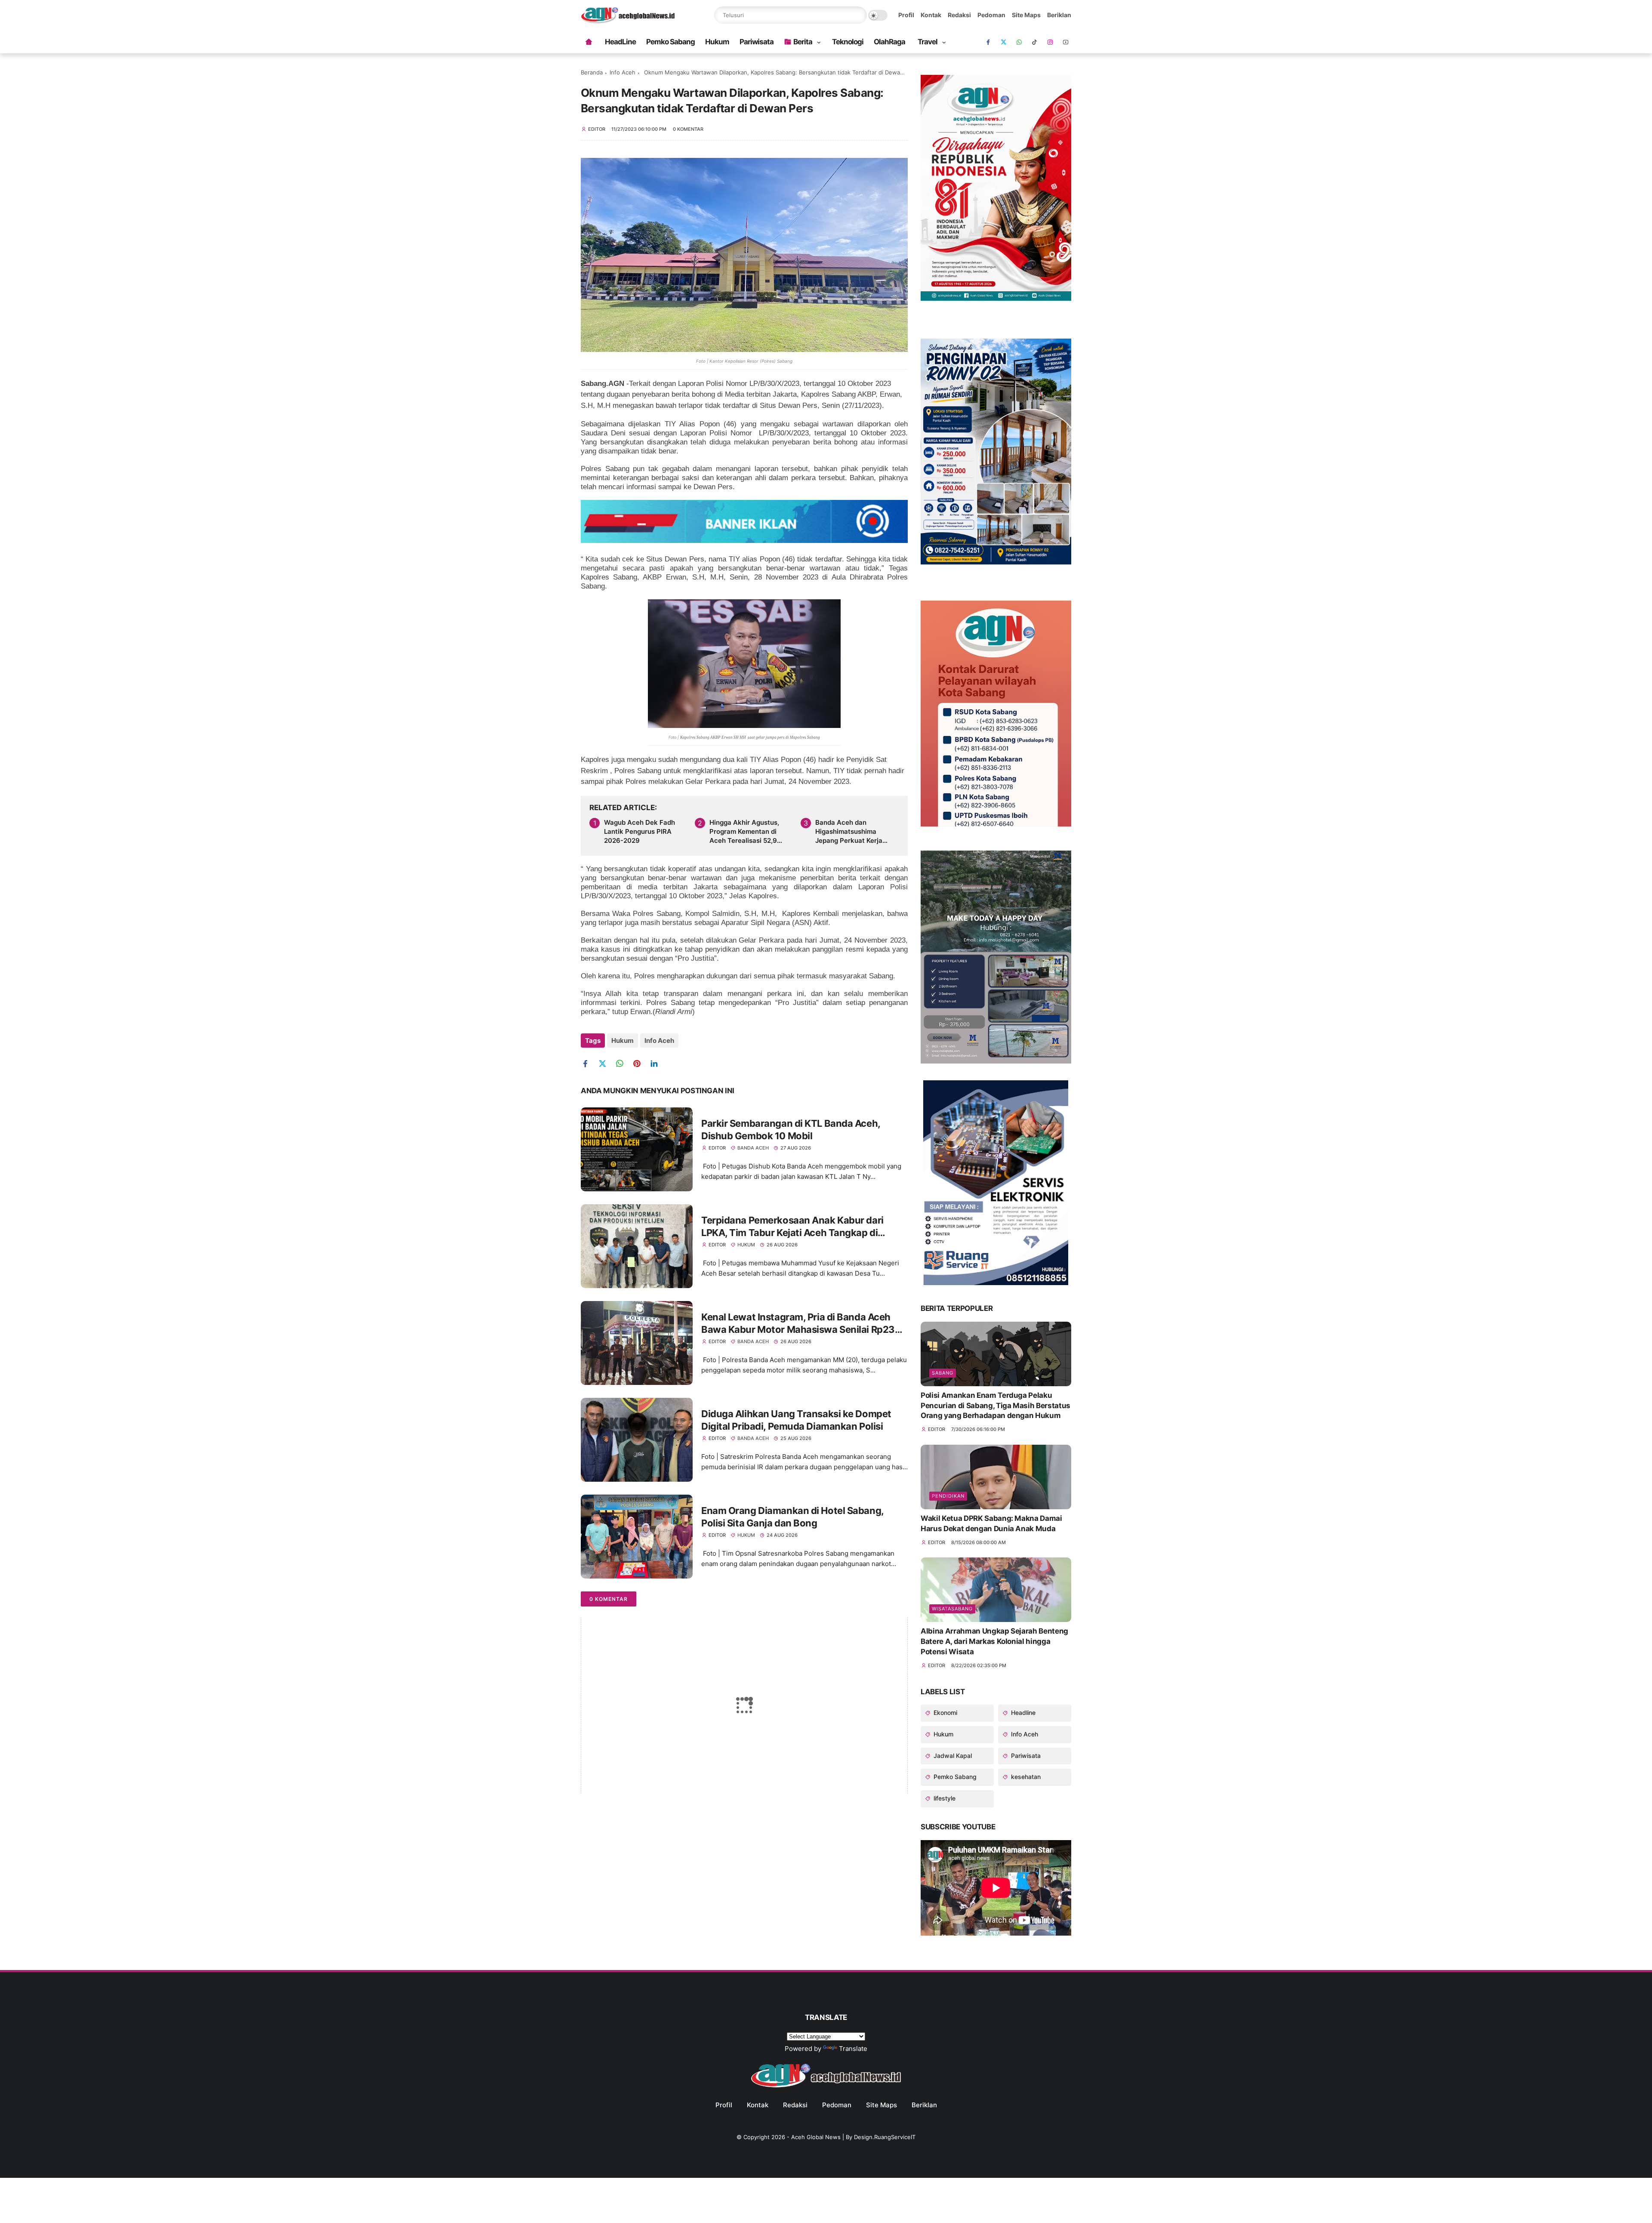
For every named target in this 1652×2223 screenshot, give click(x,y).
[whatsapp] (1019, 42)
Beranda (592, 72)
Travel (928, 42)
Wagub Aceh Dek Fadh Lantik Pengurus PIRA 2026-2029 (640, 831)
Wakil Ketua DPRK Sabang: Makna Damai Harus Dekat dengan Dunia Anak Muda (991, 1523)
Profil (906, 15)
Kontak (931, 15)
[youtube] (1066, 42)
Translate (853, 2049)
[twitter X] (1004, 42)
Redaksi (959, 15)
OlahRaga (889, 42)
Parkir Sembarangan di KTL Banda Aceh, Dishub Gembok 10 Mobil (791, 1130)
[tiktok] (1035, 42)
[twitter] (606, 1064)
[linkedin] (657, 1064)
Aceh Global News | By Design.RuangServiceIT (853, 2137)
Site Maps (1026, 15)
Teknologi (848, 42)
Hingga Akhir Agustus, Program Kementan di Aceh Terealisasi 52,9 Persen (744, 832)
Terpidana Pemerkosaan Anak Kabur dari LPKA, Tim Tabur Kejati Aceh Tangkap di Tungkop (792, 1227)
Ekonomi (945, 1713)
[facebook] (988, 42)
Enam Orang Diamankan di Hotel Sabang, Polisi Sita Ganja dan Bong (792, 1517)
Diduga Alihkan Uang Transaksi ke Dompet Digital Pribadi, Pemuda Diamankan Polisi (796, 1420)
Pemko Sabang (670, 42)
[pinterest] (640, 1064)
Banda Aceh (753, 1148)
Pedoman (991, 15)
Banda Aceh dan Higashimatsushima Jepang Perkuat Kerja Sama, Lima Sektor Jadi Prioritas (852, 832)
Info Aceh (623, 72)
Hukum (717, 42)
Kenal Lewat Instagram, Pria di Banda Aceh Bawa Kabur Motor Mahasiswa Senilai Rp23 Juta (798, 1323)
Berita (803, 42)
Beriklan (1059, 15)
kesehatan (1025, 1777)
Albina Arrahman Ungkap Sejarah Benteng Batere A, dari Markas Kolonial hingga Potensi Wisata (994, 1641)
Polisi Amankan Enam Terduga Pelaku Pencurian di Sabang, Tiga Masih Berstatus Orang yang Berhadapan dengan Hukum (996, 1406)
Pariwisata (757, 42)
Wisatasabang (952, 1609)
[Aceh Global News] (628, 21)
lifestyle (944, 1798)
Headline (1022, 1713)
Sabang (943, 1373)
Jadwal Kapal (952, 1756)
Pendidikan (948, 1496)
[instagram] (1050, 42)
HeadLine (620, 42)
